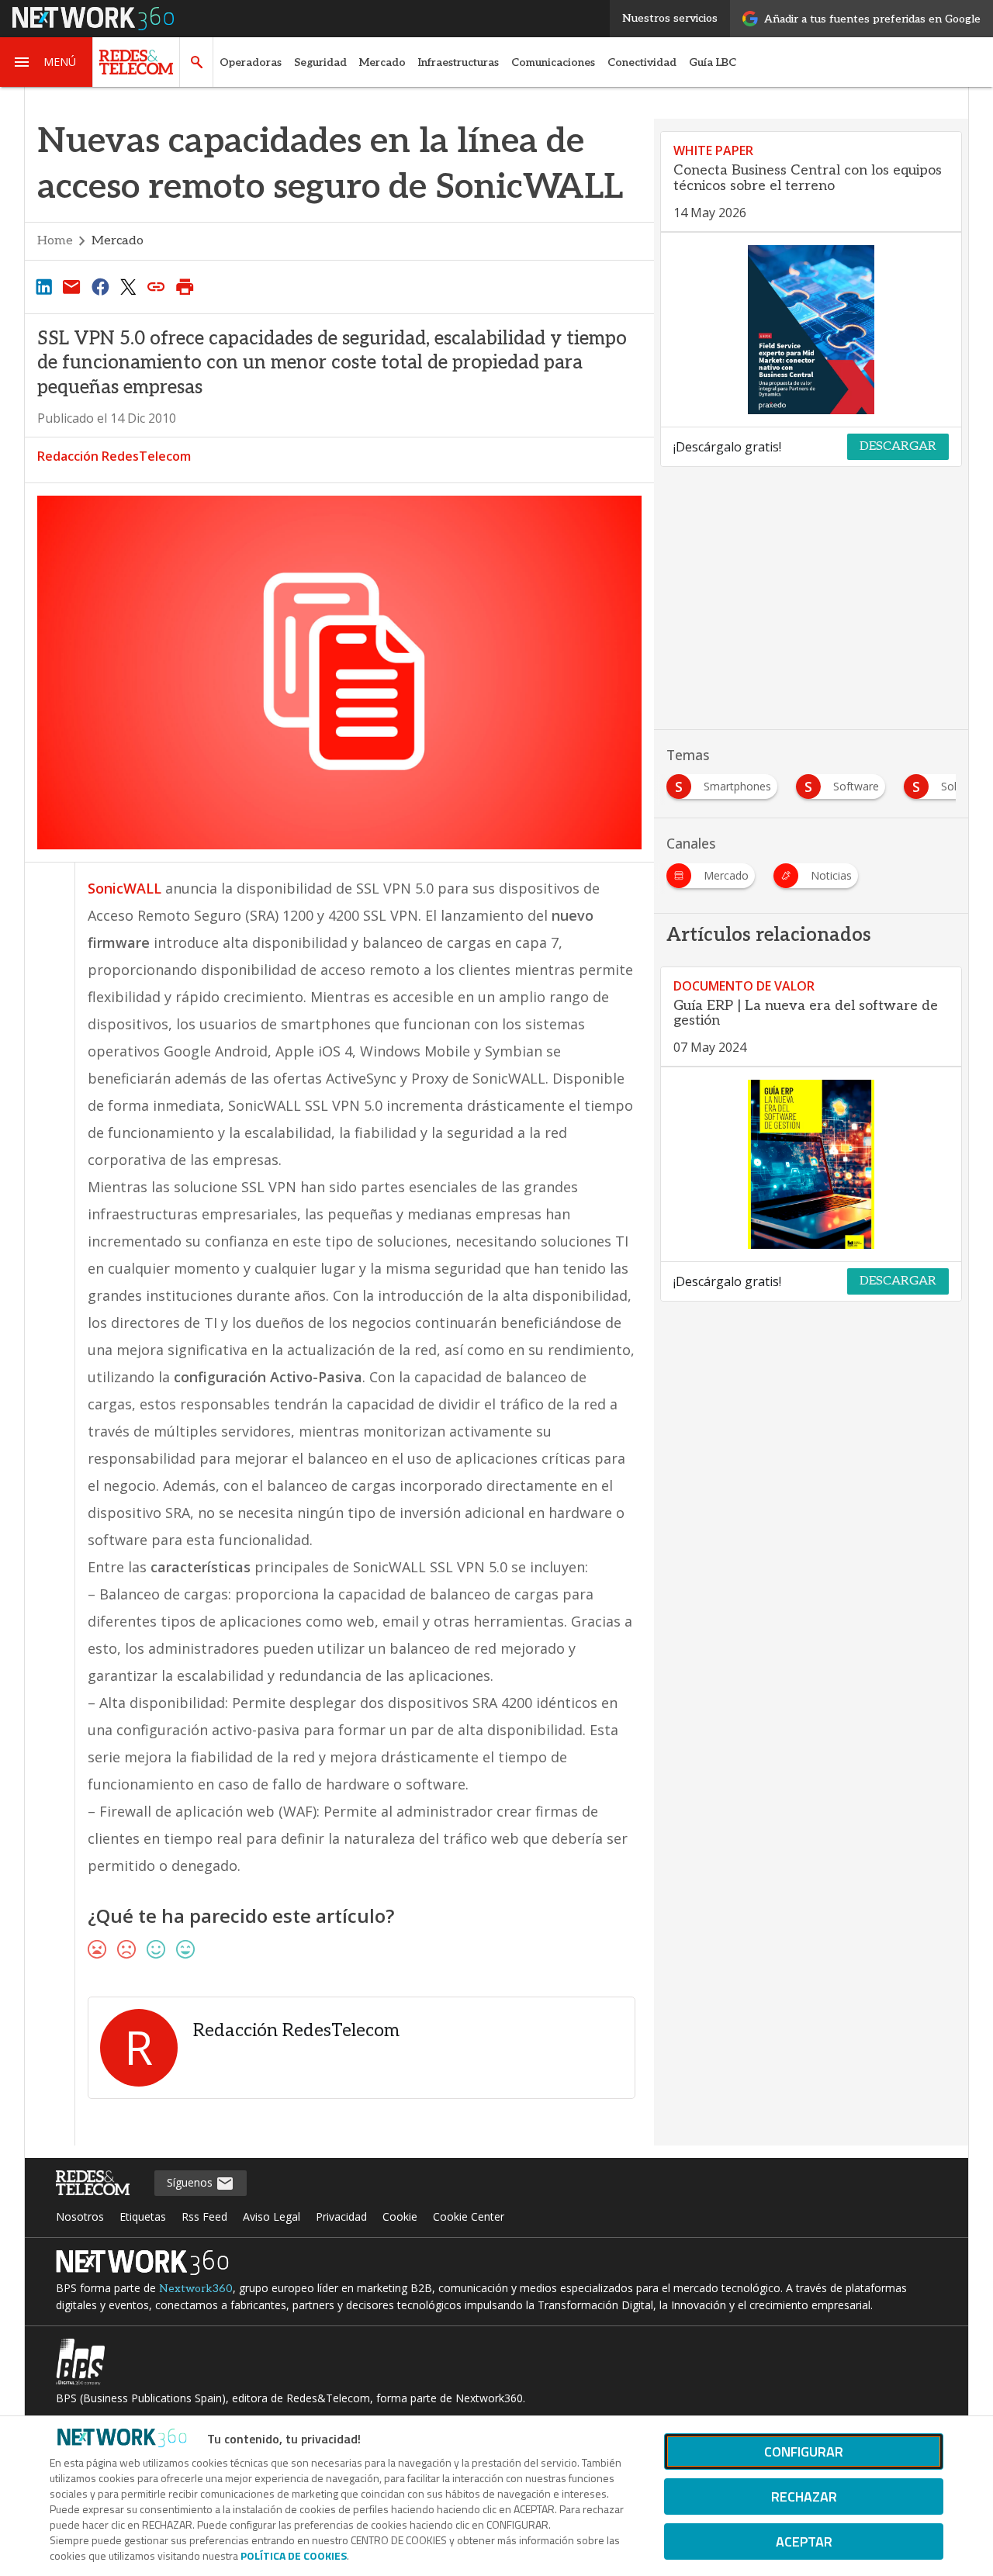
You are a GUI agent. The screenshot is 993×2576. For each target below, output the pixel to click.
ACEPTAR (804, 2541)
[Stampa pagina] (185, 286)
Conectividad (642, 62)
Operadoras (251, 62)
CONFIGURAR (804, 2452)
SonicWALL (126, 888)
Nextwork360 (196, 2289)
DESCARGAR (898, 446)
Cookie (400, 2216)
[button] (47, 62)
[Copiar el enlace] (157, 286)
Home (55, 241)
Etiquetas (143, 2216)
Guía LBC (713, 62)
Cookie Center (469, 2216)
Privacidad (341, 2216)
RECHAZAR (804, 2496)
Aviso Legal (272, 2216)
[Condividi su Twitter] (128, 286)
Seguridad (320, 62)
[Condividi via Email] (71, 286)
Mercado (382, 62)
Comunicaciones (553, 62)
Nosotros (80, 2216)
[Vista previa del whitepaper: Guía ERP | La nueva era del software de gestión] (811, 1164)
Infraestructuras (458, 62)
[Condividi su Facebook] (100, 286)
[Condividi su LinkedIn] (43, 286)
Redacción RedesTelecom (114, 456)
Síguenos (191, 2182)
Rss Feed (204, 2216)
